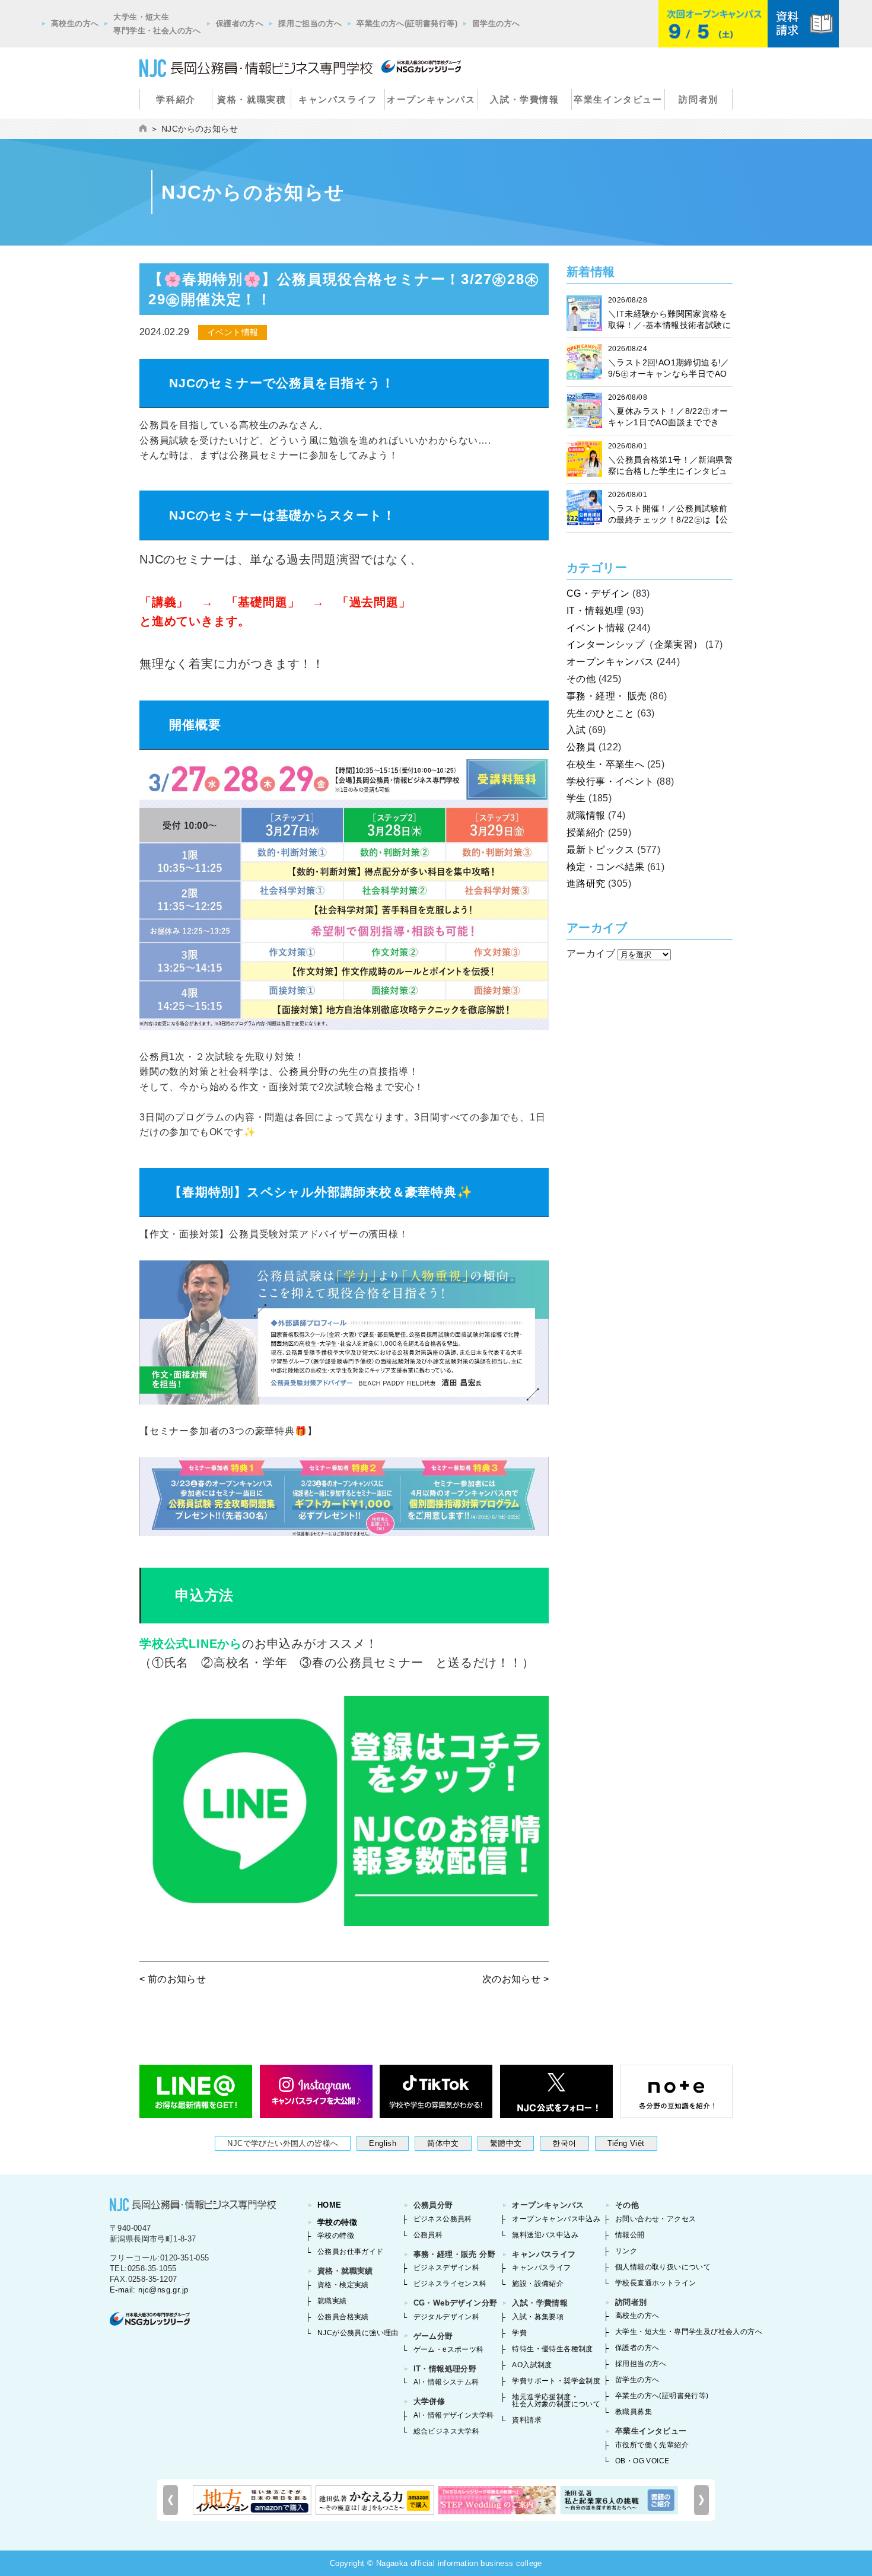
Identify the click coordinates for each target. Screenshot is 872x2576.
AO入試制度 (532, 2365)
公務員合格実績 (343, 2317)
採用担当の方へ (641, 2364)
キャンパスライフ (338, 99)
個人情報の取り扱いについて (663, 2267)
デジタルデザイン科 (447, 2317)
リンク (626, 2251)
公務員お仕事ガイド (351, 2252)
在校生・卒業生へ (605, 764)
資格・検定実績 (343, 2285)
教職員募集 (634, 2412)
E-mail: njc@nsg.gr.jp (149, 2290)
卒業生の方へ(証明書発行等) (407, 23)
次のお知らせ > (515, 1979)
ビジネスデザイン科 (447, 2268)
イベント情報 (596, 628)
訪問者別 (698, 99)
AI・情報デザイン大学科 (454, 2415)
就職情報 (586, 815)
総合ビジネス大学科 (447, 2431)
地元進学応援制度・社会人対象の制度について (556, 2400)
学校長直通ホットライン (655, 2283)
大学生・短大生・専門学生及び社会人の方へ (689, 2332)
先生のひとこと (601, 713)
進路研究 (586, 883)
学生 (576, 798)
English (383, 2143)
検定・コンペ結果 (605, 867)
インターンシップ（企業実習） (635, 644)
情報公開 (630, 2235)
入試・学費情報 (524, 99)
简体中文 (443, 2143)
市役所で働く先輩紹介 (652, 2445)
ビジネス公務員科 (443, 2219)
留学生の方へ (496, 23)
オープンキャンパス (431, 99)
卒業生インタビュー (618, 99)
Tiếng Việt (626, 2143)
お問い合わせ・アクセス (655, 2219)
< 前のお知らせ (173, 1979)
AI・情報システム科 (446, 2382)
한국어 (564, 2143)
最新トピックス (601, 850)
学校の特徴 (337, 2222)
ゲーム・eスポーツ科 (449, 2349)
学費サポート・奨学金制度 (556, 2381)
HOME (330, 2205)
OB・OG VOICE (642, 2461)
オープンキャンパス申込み (556, 2219)
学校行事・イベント (610, 781)
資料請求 (527, 2420)
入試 (576, 730)
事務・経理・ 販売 (607, 696)
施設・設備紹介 (538, 2284)
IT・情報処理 (595, 611)
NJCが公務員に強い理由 (358, 2333)
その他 (581, 679)
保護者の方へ (240, 23)
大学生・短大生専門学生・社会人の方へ (157, 24)
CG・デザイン (598, 593)
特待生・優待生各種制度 (552, 2349)
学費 (519, 2333)
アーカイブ (591, 953)
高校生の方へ (75, 23)
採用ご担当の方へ (310, 23)
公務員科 (428, 2235)
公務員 (581, 747)
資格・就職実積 (252, 99)
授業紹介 (586, 832)
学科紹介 (176, 99)
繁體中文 (506, 2143)
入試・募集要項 (538, 2317)
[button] (701, 2500)
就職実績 (332, 2301)
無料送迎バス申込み (545, 2235)
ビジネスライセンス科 (450, 2284)
